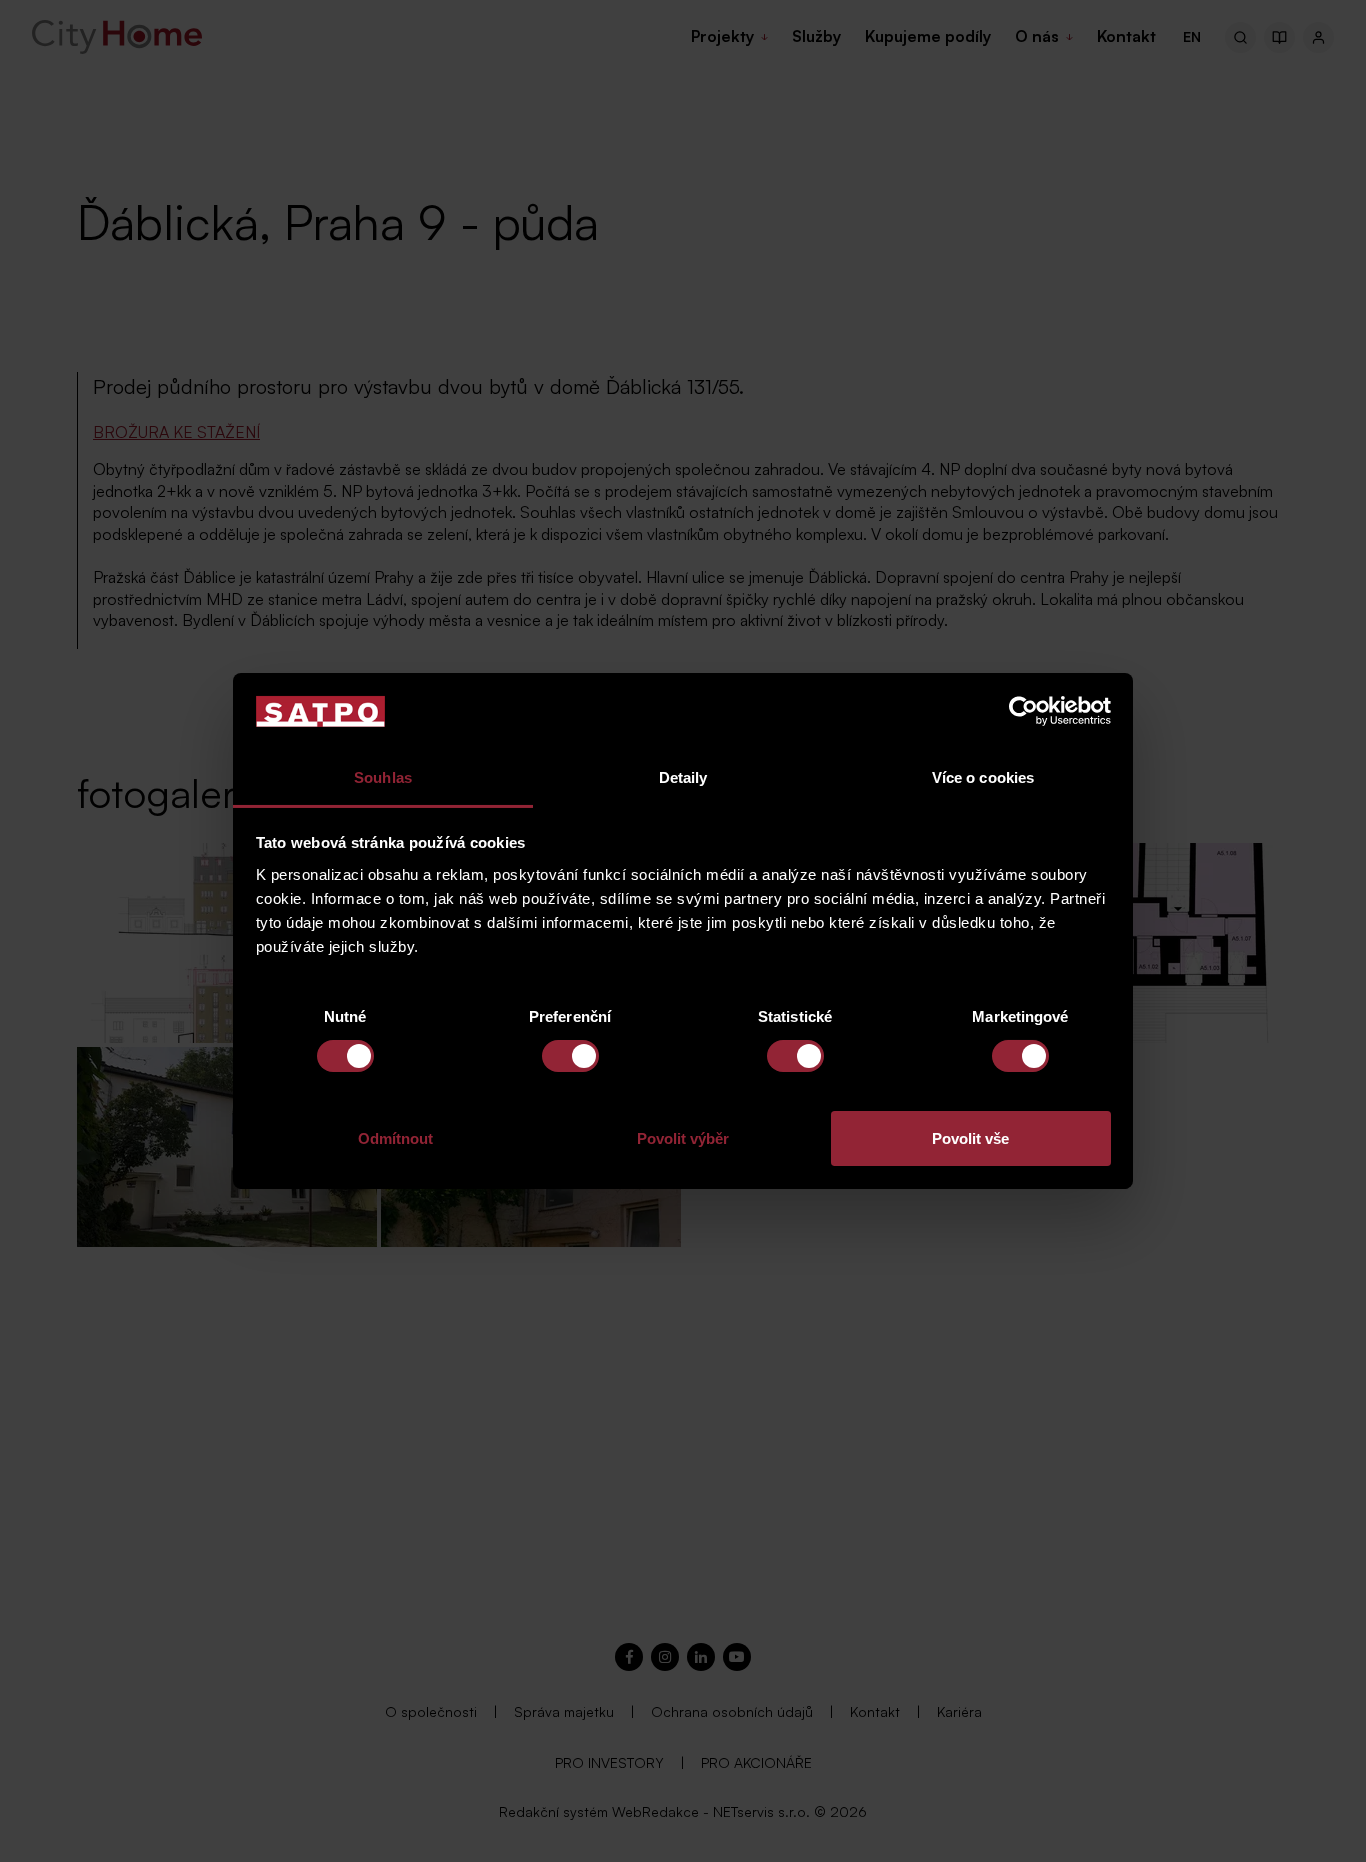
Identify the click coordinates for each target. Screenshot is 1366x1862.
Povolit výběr (683, 1138)
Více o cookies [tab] (983, 777)
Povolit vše (970, 1138)
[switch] (570, 1056)
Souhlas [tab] (383, 777)
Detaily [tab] (683, 777)
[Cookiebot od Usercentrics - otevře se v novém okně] (1023, 711)
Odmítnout (395, 1138)
